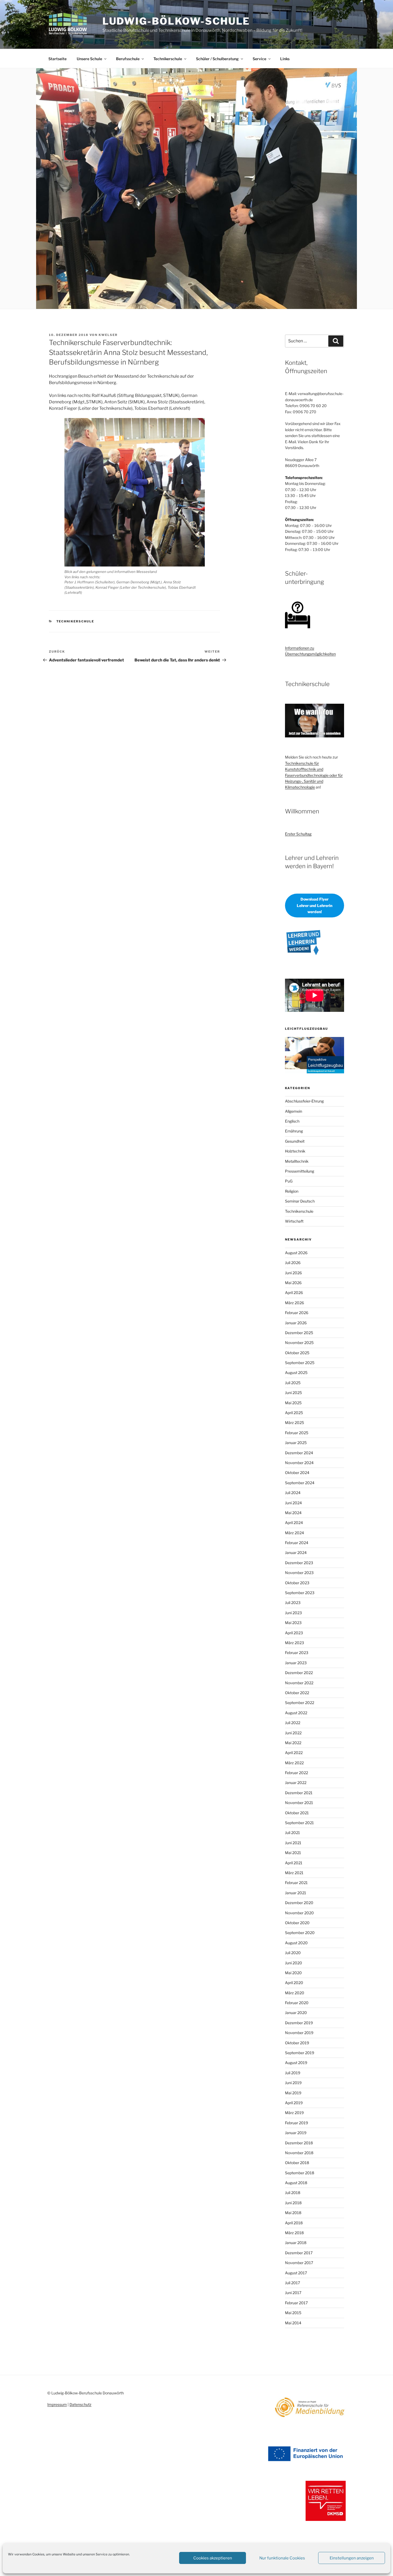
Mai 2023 (293, 1623)
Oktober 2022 (297, 1693)
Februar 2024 (297, 1543)
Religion (292, 1191)
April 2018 (294, 2223)
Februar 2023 (297, 1653)
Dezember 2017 (299, 2253)
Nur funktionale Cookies (282, 2558)
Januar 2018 (296, 2243)
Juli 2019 (293, 2073)
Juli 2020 (293, 1953)
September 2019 (300, 2053)
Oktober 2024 (297, 1473)
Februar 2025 (297, 1433)
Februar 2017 (296, 2303)
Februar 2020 (297, 2003)
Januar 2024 (296, 1553)
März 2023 (294, 1643)
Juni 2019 (293, 2083)
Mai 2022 (293, 1743)
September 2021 (299, 1823)
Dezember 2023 (299, 1563)
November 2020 (299, 1913)
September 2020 (300, 1933)
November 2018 (299, 2153)
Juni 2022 (293, 1733)
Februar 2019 (296, 2123)
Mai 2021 (293, 1853)
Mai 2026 (293, 1283)
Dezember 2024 (299, 1453)
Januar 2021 (296, 1893)
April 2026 (294, 1293)
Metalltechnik (297, 1161)
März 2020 (295, 1993)
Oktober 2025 (297, 1353)
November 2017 (299, 2263)
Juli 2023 (293, 1603)
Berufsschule (128, 59)
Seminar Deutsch (300, 1201)
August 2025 (296, 1373)
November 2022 (299, 1683)
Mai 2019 (293, 2093)
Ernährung (294, 1131)
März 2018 (294, 2233)
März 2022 (294, 1763)
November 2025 (299, 1343)
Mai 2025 (293, 1403)
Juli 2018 (293, 2193)
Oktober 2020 (297, 1923)
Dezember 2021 (299, 1793)
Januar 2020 (296, 2013)
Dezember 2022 (299, 1673)
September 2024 (300, 1483)
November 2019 (299, 2033)
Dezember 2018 (299, 2143)
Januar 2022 (296, 1783)
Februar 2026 (297, 1313)
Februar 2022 (296, 1773)
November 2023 (299, 1573)
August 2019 (296, 2063)
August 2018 (296, 2183)
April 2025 (294, 1413)
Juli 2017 (292, 2283)
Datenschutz (80, 2404)
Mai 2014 (293, 2323)
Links (285, 59)
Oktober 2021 (297, 1813)
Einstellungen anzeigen (352, 2558)
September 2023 (300, 1593)
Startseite (57, 59)
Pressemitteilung (300, 1171)
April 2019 (294, 2103)
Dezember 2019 (299, 2023)
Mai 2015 (293, 2313)
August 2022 (296, 1713)
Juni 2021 (293, 1843)
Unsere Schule (89, 59)
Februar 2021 (296, 1883)
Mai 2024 (293, 1513)
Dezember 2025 (299, 1333)
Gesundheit (295, 1141)
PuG (289, 1181)
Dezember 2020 (299, 1903)
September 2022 (300, 1703)
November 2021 (299, 1803)
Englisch (292, 1121)
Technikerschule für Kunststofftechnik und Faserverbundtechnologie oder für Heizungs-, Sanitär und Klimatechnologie (314, 775)
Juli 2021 (292, 1833)
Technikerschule (168, 59)
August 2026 (296, 1253)
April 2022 (294, 1753)
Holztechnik (295, 1151)
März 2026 (294, 1303)
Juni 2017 (293, 2293)
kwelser (108, 335)
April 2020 (294, 1983)
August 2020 (296, 1943)
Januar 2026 (296, 1323)
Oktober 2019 (297, 2043)
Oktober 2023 (297, 1583)
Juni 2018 (293, 2203)
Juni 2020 (294, 1963)
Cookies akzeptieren (213, 2558)
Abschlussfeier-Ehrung (304, 1101)
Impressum (57, 2404)
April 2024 (294, 1523)
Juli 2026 (293, 1263)
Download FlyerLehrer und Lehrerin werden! (315, 905)
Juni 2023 (293, 1613)
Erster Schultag (298, 834)
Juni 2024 (293, 1503)
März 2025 (294, 1423)
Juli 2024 (293, 1493)
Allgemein (294, 1111)
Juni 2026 (293, 1273)
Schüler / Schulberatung (217, 59)
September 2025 (300, 1363)
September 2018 (300, 2173)
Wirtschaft (294, 1221)
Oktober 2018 (297, 2163)
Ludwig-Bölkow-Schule (176, 21)
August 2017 (296, 2273)
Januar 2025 (296, 1443)
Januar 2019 (296, 2133)
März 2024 (294, 1533)
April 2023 (294, 1633)
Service (259, 59)
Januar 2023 (296, 1663)
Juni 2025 (293, 1393)
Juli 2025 (293, 1383)
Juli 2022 (293, 1723)
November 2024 (299, 1463)
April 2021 (294, 1863)
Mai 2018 (293, 2213)
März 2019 (294, 2113)
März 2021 (294, 1873)
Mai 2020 (293, 1973)
